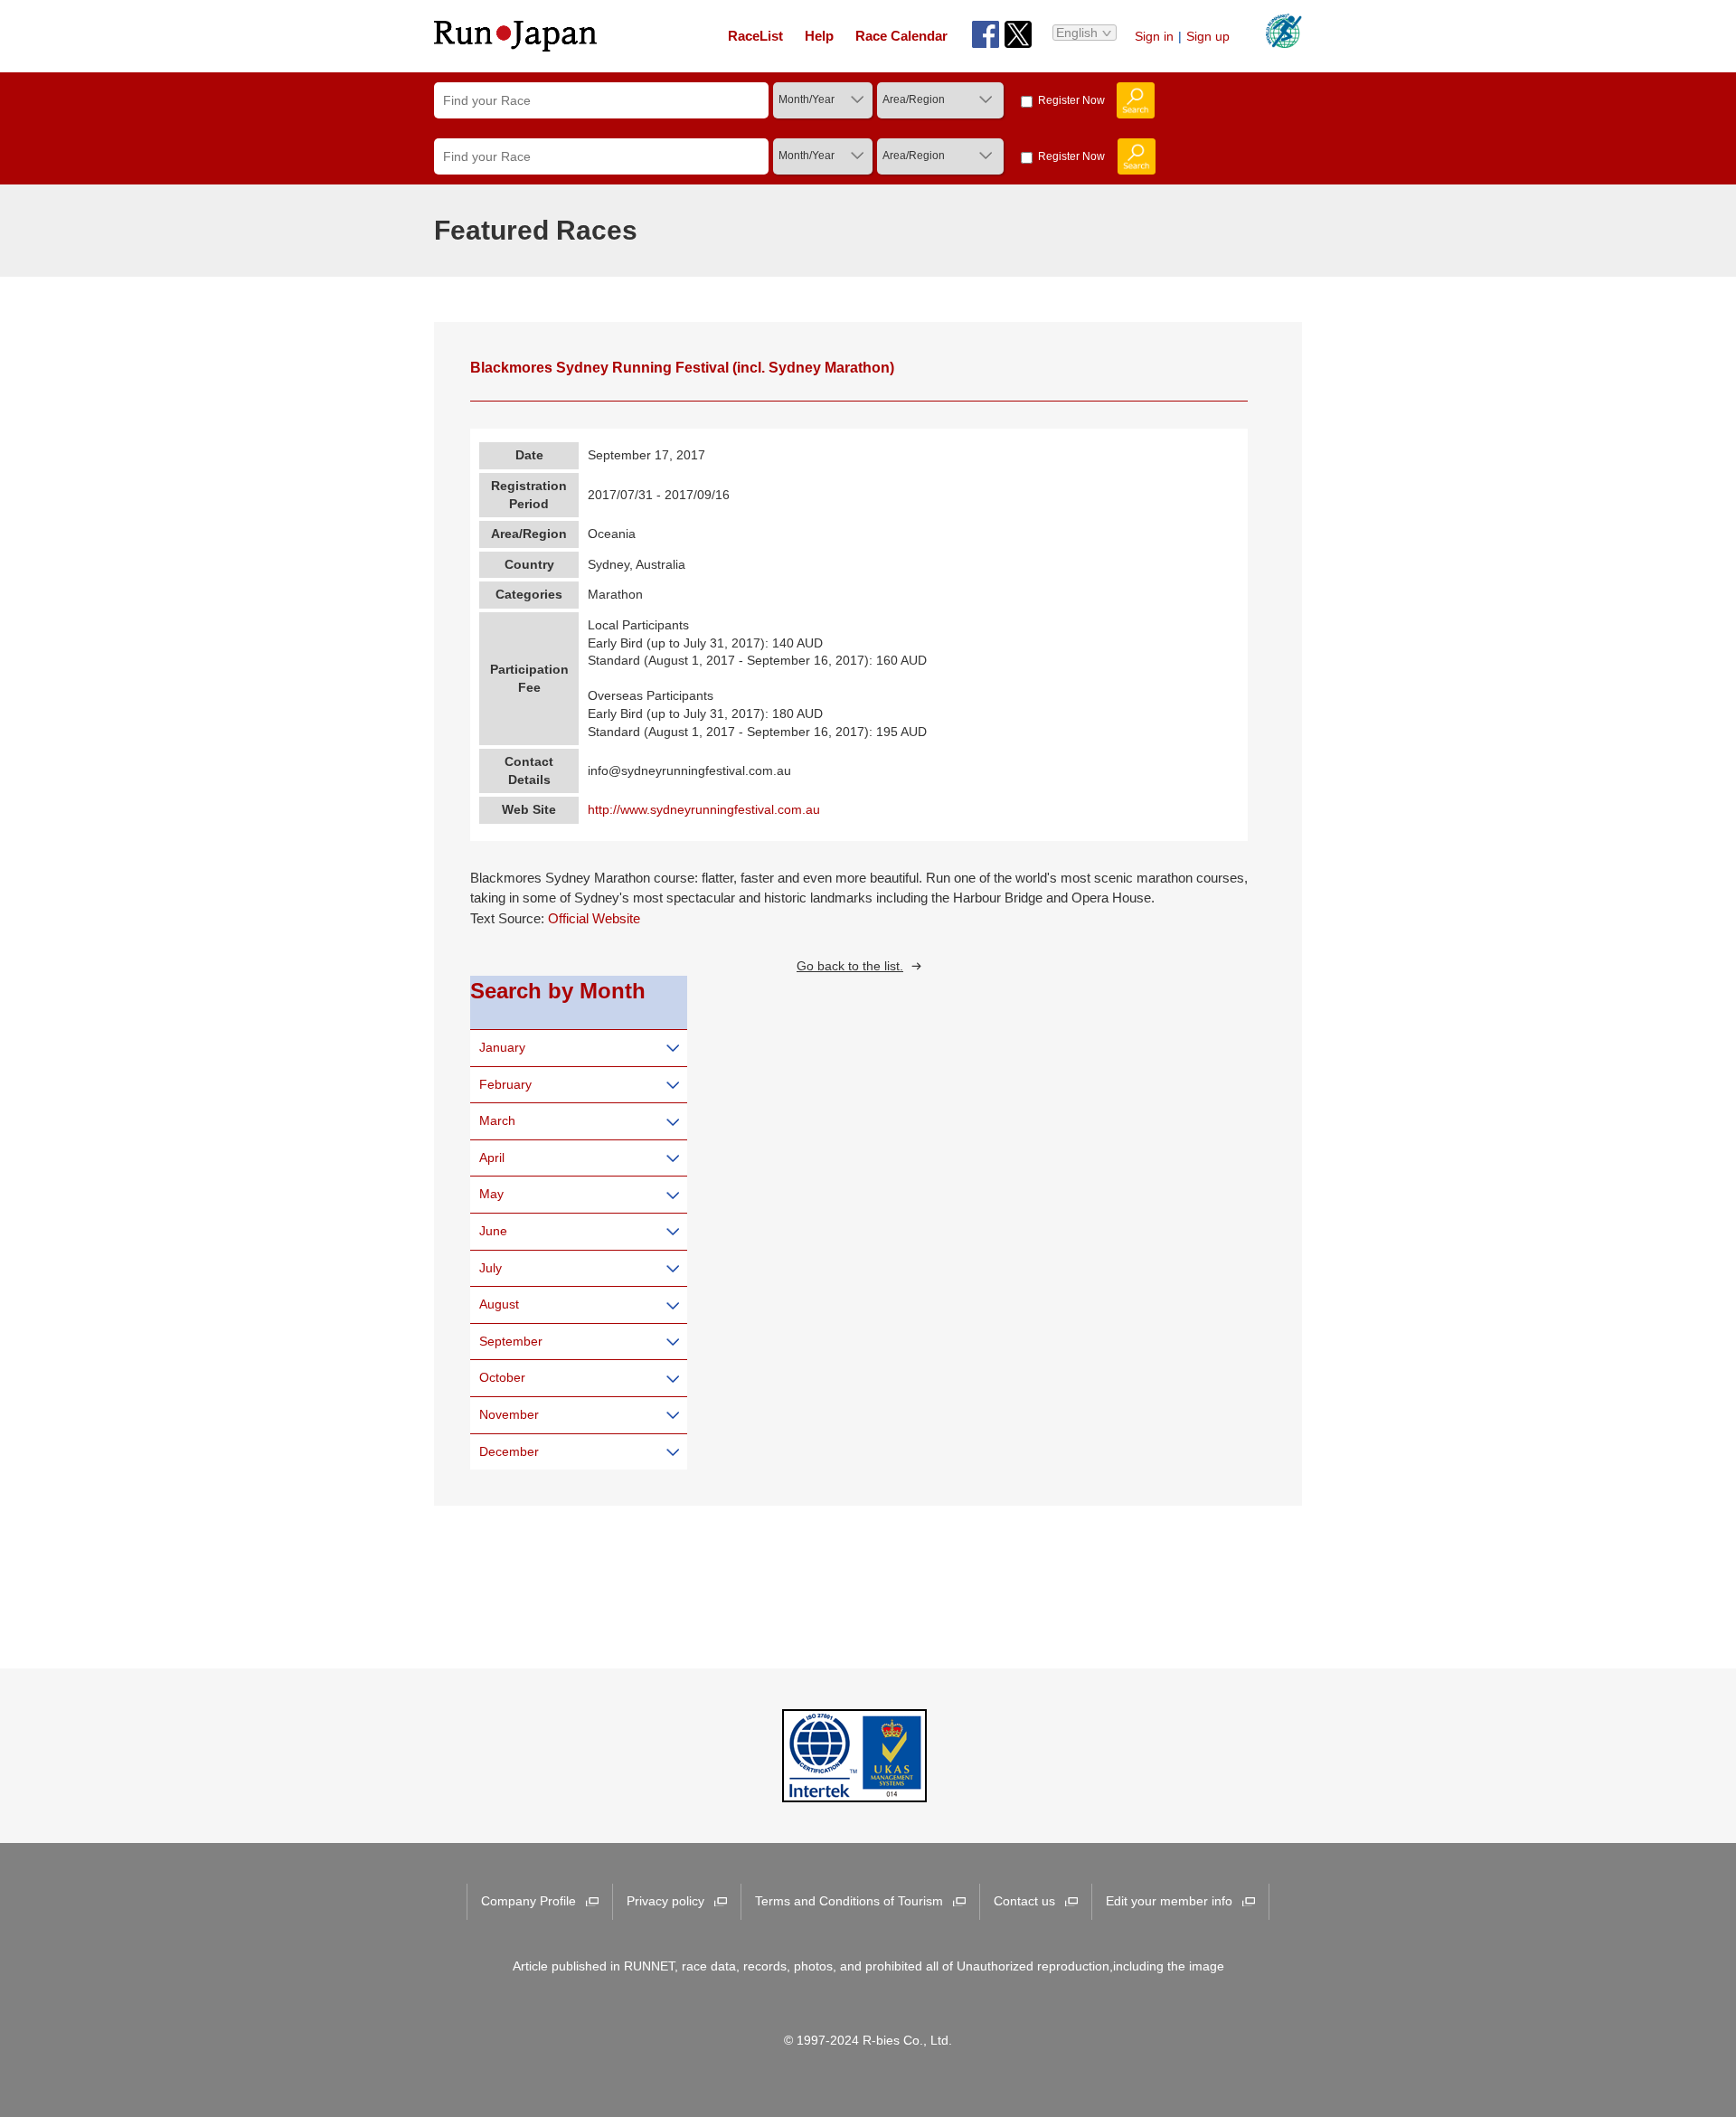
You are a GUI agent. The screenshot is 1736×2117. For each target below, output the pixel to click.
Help (819, 36)
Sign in (1154, 36)
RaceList (755, 36)
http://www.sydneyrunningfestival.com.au (704, 809)
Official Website (594, 919)
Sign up (1208, 36)
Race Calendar (901, 36)
